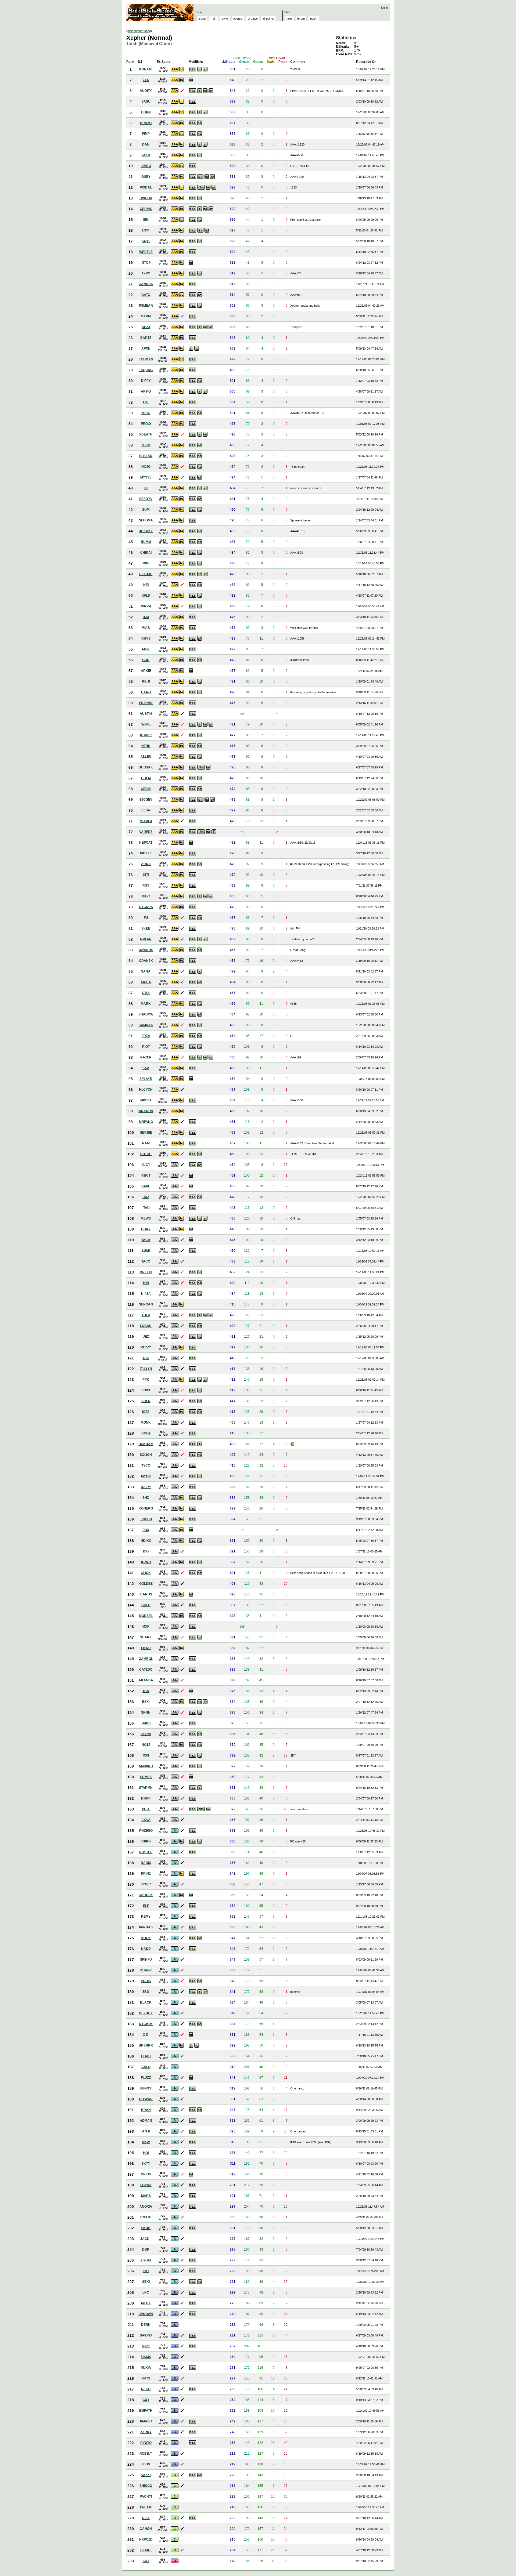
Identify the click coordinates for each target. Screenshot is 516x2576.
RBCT (146, 1175)
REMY (146, 1917)
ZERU (146, 445)
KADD (146, 1949)
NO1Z (146, 1745)
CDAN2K (146, 961)
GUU (146, 660)
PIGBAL (146, 187)
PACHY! (146, 2497)
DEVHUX (146, 2013)
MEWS (146, 1218)
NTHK (146, 746)
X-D (146, 2035)
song (202, 19)
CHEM (146, 778)
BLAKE (146, 2550)
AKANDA (146, 1680)
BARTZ (146, 338)
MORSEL (146, 1616)
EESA (146, 810)
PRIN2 (146, 1874)
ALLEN (146, 757)
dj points (268, 19)
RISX (146, 2518)
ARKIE (146, 671)
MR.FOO (146, 1272)
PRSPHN (146, 703)
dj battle (253, 19)
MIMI (146, 563)
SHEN (146, 1401)
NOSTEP (146, 1852)
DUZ (146, 1197)
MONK (146, 1423)
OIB (146, 402)
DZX (146, 617)
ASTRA (146, 2260)
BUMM (146, 542)
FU (146, 918)
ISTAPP (146, 1970)
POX (146, 1530)
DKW (146, 2142)
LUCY (146, 1165)
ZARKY (146, 2432)
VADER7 (146, 832)
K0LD (146, 596)
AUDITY (146, 91)
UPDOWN (146, 2314)
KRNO (146, 1562)
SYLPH (146, 1734)
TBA (146, 1691)
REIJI (146, 681)
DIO (146, 1551)
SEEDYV (146, 499)
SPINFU (146, 1960)
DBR (146, 2250)
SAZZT (146, 2475)
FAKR (146, 155)
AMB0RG (146, 1766)
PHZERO (146, 1831)
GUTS (146, 2378)
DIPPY (146, 381)
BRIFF (146, 1798)
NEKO (146, 2389)
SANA (146, 971)
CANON (146, 2529)
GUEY (146, 177)
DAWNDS (146, 950)
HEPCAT (146, 843)
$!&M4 (146, 2357)
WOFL (146, 724)
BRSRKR (146, 2045)
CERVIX (146, 209)
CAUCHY (146, 1895)
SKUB (146, 2228)
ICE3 (146, 1412)
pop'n (314, 19)
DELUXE (146, 574)
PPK (146, 1380)
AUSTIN (146, 714)
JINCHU (146, 1519)
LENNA (146, 2185)
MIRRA (146, 606)
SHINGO (146, 2486)
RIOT (146, 1047)
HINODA (146, 198)
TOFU (146, 1315)
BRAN (146, 2110)
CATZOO (146, 1670)
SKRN (146, 1713)
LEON (146, 2464)
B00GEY (146, 800)
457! (146, 875)
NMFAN (146, 939)
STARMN (146, 1788)
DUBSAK (146, 767)
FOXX (146, 1390)
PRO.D (146, 424)
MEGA (146, 2303)
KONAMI (146, 69)
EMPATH (146, 2411)
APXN (146, 349)
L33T (146, 230)
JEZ (146, 1337)
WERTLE (146, 252)
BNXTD (146, 2217)
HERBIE (146, 1133)
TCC (146, 1358)
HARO (146, 692)
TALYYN (146, 1369)
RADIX (146, 1863)
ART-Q (146, 391)
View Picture (293, 928)
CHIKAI (146, 553)
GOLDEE (146, 1584)
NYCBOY (146, 2024)
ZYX (146, 80)
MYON (146, 1476)
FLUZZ (146, 2078)
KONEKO (146, 1508)
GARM (146, 316)
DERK (146, 2325)
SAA (146, 1068)
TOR (146, 1283)
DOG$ (146, 1433)
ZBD (146, 1992)
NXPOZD (146, 2539)
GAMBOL (146, 1659)
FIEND (146, 1648)
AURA (146, 864)
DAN (146, 144)
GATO (146, 295)
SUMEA (146, 1777)
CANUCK (146, 284)
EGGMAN (146, 359)
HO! (146, 2153)
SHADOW (146, 1014)
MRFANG (146, 1122)
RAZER (146, 1057)
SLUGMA (146, 520)
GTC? (146, 263)
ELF (146, 1906)
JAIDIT (146, 1723)
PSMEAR (146, 306)
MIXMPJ (146, 821)
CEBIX (146, 789)
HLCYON (146, 1090)
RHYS (146, 638)
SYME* (146, 1884)
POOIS (146, 1981)
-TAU (146, 1208)
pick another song (139, 31)
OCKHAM (146, 1444)
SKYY (146, 2164)
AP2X (146, 327)
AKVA (146, 1820)
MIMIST (146, 1100)
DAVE (146, 1186)
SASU (146, 101)
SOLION (146, 1455)
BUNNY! (146, 2088)
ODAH (146, 2056)
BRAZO (146, 123)
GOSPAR (146, 2099)
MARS (146, 2196)
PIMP (146, 134)
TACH (146, 1240)
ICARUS (146, 1594)
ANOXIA (146, 2207)
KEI (146, 585)
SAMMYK (146, 1025)
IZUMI (146, 510)
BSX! (146, 1702)
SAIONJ (146, 2335)
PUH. (146, 1809)
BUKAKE (146, 531)
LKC (146, 2292)
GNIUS (146, 2174)
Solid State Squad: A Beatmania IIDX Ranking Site (161, 13)
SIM (146, 220)
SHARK (146, 1637)
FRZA (146, 1036)
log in (384, 8)
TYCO (146, 1465)
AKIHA (146, 982)
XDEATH (146, 434)
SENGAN (146, 1304)
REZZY (146, 1347)
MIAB (146, 628)
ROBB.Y (146, 2454)
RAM (146, 1143)
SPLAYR (146, 1079)
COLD (146, 1605)
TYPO (146, 273)
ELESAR (146, 456)
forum (301, 19)
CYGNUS (146, 907)
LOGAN (146, 1326)
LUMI (146, 1251)
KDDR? (146, 735)
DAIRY (146, 1487)
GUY (146, 2400)
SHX (146, 1498)
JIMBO (146, 166)
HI (146, 488)
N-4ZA (146, 1294)
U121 (146, 2346)
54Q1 (146, 241)
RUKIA (146, 2368)
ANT (146, 2561)
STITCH (146, 1154)
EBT (146, 2271)
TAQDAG (146, 370)
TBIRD (146, 1841)
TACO (146, 1261)
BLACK (146, 2002)
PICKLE (146, 853)
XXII (146, 1755)
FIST (146, 886)
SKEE (146, 928)
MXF (146, 1627)
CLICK (146, 1573)
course (238, 19)
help (289, 19)
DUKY (146, 1229)
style (225, 19)
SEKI (146, 2282)
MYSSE (146, 477)
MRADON (146, 1111)
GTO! (146, 993)
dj (214, 19)
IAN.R (146, 2131)
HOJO (146, 467)
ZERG (146, 413)
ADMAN (146, 2121)
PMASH (146, 2421)
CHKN (146, 112)
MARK (146, 1004)
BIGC (146, 896)
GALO (146, 2067)
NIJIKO (146, 1541)
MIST (146, 649)
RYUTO (146, 2443)
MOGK (146, 1938)
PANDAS (146, 1927)
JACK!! (146, 2239)
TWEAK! (146, 2507)
